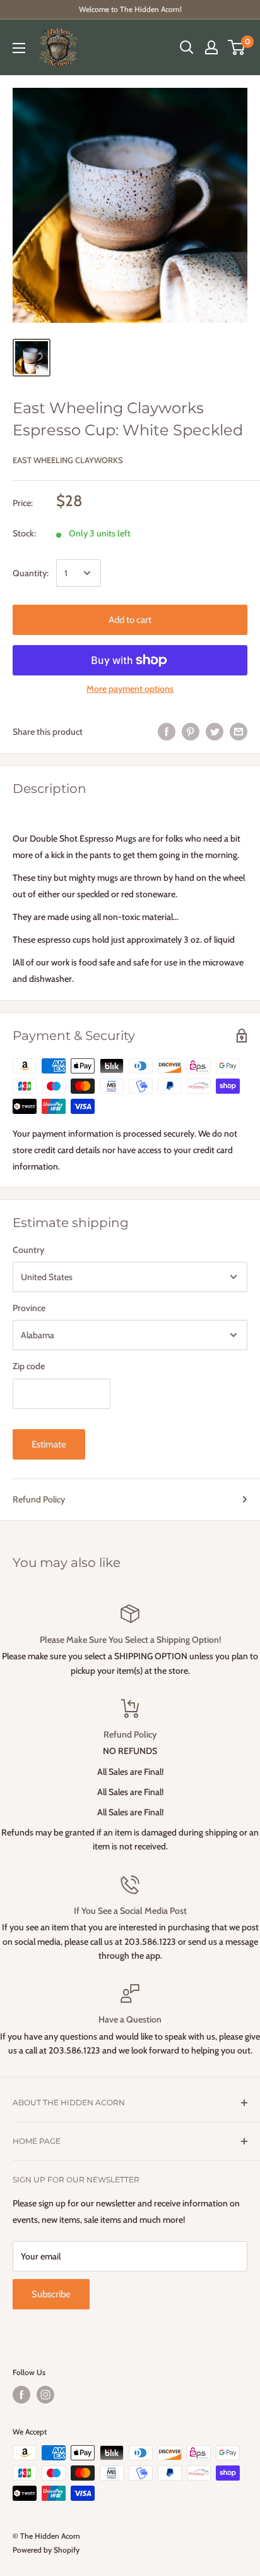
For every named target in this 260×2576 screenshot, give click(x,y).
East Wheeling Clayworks (68, 460)
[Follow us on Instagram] (45, 2395)
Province (29, 1308)
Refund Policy (39, 1499)
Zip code (29, 1366)
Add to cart (130, 620)
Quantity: (31, 573)
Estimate (49, 1444)
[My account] (211, 47)
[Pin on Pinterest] (191, 732)
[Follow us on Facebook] (21, 2395)
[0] (237, 47)
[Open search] (187, 47)
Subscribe (51, 2294)
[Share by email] (239, 732)
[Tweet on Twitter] (215, 732)
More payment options (130, 689)
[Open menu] (19, 48)
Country (28, 1250)
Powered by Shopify (46, 2550)
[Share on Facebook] (167, 732)
